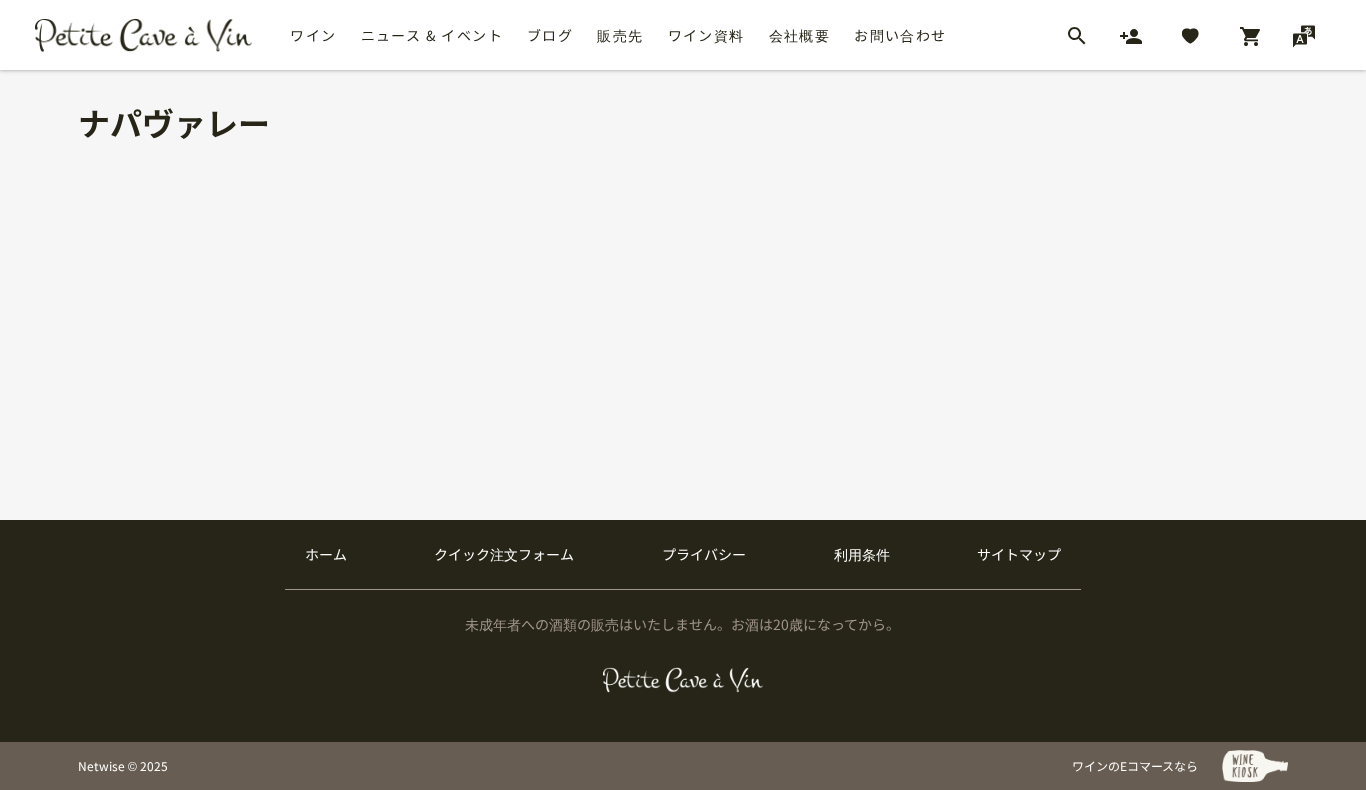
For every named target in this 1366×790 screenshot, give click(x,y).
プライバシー (704, 554)
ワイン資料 (706, 35)
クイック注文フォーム (504, 554)
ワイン (313, 35)
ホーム (326, 554)
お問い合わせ (900, 35)
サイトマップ (1019, 554)
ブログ (550, 35)
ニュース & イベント (432, 35)
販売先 (620, 35)
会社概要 (800, 35)
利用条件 (862, 554)
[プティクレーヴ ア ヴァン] (683, 680)
